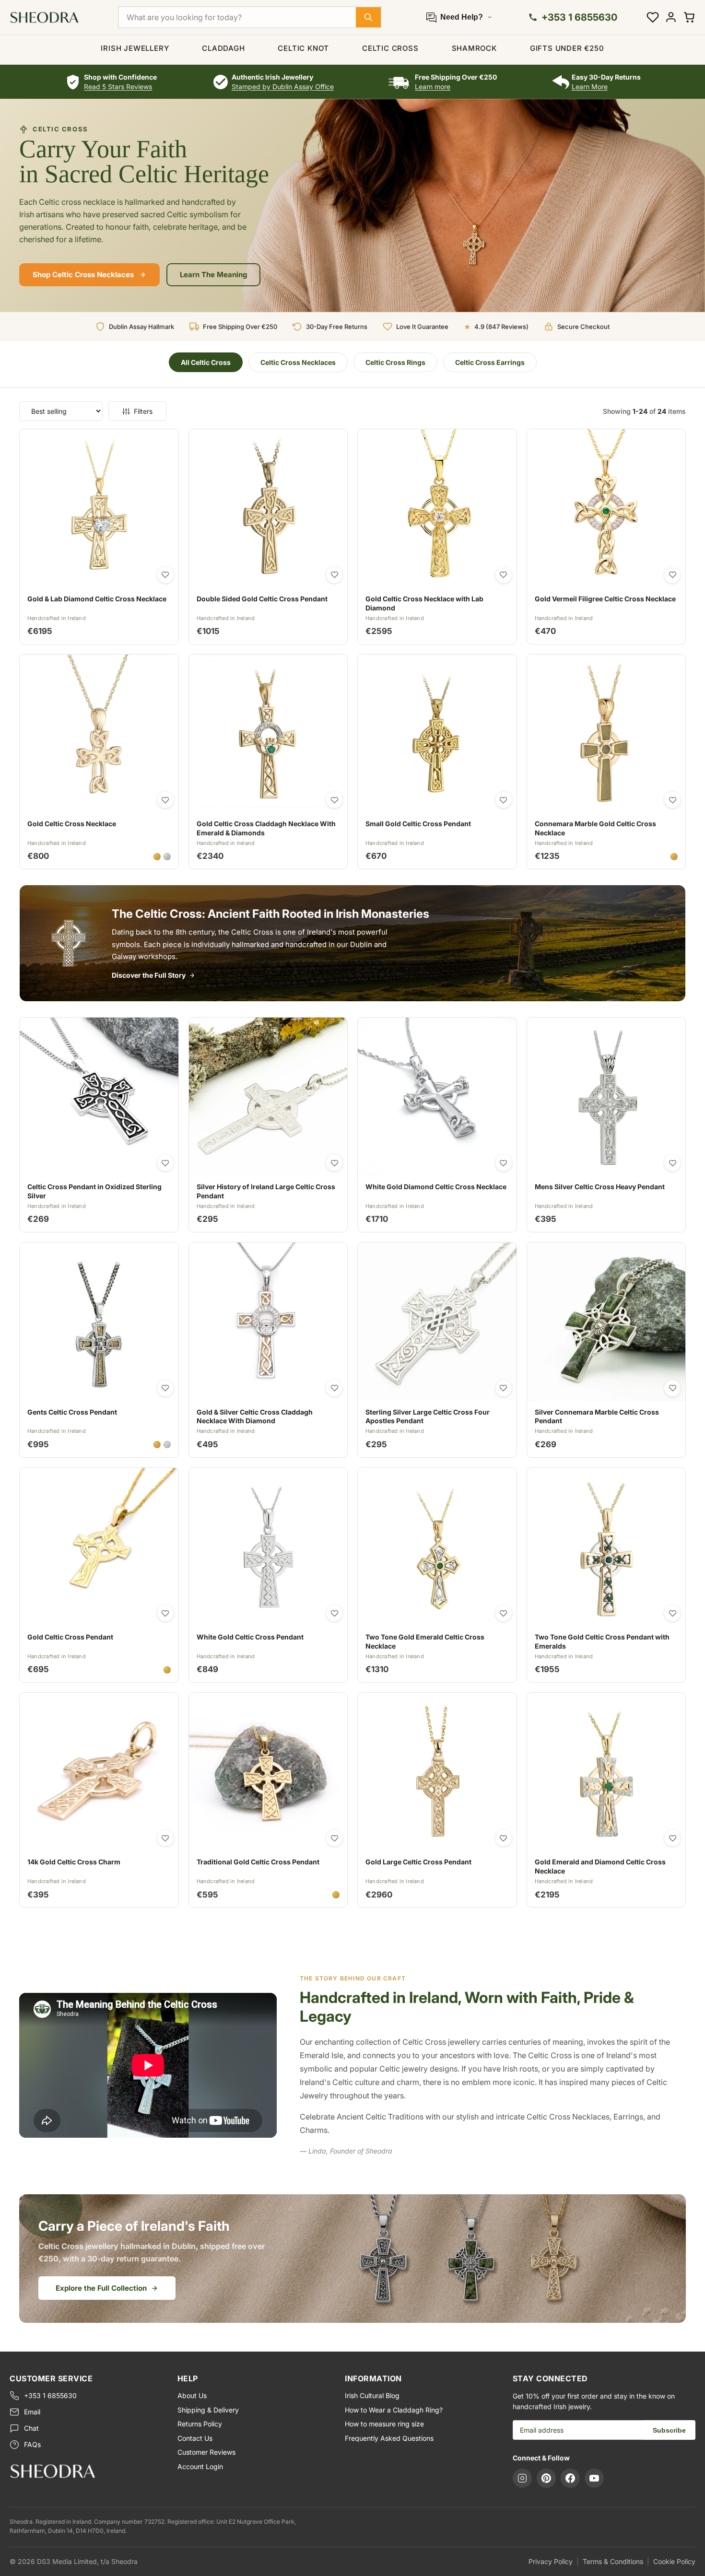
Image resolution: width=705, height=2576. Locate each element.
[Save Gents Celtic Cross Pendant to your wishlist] (165, 1388)
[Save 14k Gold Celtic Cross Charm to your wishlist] (165, 1838)
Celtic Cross (390, 48)
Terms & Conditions (613, 2561)
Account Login (200, 2466)
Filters (143, 411)
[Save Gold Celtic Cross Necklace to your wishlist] (165, 800)
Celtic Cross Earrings (490, 362)
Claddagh (223, 48)
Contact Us (195, 2438)
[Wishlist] (653, 17)
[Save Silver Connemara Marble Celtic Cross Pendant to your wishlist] (672, 1388)
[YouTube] (594, 2478)
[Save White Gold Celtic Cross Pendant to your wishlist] (334, 1613)
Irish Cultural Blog (372, 2395)
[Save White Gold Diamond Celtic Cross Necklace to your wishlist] (504, 1163)
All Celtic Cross (206, 362)
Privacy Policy (551, 2561)
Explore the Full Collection (101, 2288)
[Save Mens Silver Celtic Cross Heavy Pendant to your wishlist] (672, 1163)
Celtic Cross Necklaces (298, 362)
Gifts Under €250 (567, 48)
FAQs (32, 2444)
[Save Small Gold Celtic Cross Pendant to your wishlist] (504, 800)
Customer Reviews (206, 2452)
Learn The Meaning (213, 275)
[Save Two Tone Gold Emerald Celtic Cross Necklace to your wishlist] (504, 1613)
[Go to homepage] (86, 2471)
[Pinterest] (546, 2478)
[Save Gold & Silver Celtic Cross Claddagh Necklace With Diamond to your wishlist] (334, 1388)
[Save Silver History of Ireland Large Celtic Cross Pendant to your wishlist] (334, 1163)
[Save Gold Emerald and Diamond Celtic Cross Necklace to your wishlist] (672, 1838)
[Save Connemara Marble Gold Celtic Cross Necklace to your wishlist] (672, 800)
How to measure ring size (384, 2424)
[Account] (671, 17)
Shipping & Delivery (208, 2410)
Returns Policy (200, 2424)
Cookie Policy (674, 2561)
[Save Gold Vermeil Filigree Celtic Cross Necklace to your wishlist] (672, 575)
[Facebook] (570, 2478)
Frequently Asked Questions (389, 2438)
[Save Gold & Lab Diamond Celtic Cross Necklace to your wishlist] (165, 575)
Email (32, 2412)
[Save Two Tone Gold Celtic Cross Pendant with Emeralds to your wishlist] (672, 1613)
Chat (31, 2428)
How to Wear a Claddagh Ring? (394, 2410)
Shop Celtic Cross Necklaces (83, 275)
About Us (192, 2395)
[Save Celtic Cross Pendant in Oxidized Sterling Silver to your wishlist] (165, 1163)
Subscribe (669, 2430)
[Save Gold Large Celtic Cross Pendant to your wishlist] (504, 1838)
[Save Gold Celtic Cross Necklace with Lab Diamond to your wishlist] (504, 575)
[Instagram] (522, 2478)
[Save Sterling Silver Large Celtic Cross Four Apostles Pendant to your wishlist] (504, 1388)
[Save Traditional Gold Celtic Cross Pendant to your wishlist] (334, 1838)
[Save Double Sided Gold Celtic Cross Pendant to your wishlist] (334, 575)
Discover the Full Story (149, 975)
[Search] (368, 17)
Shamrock (474, 48)
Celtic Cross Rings (395, 362)
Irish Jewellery (135, 48)
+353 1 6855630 (50, 2395)
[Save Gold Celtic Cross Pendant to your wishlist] (165, 1613)
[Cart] (689, 17)
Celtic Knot (303, 48)
